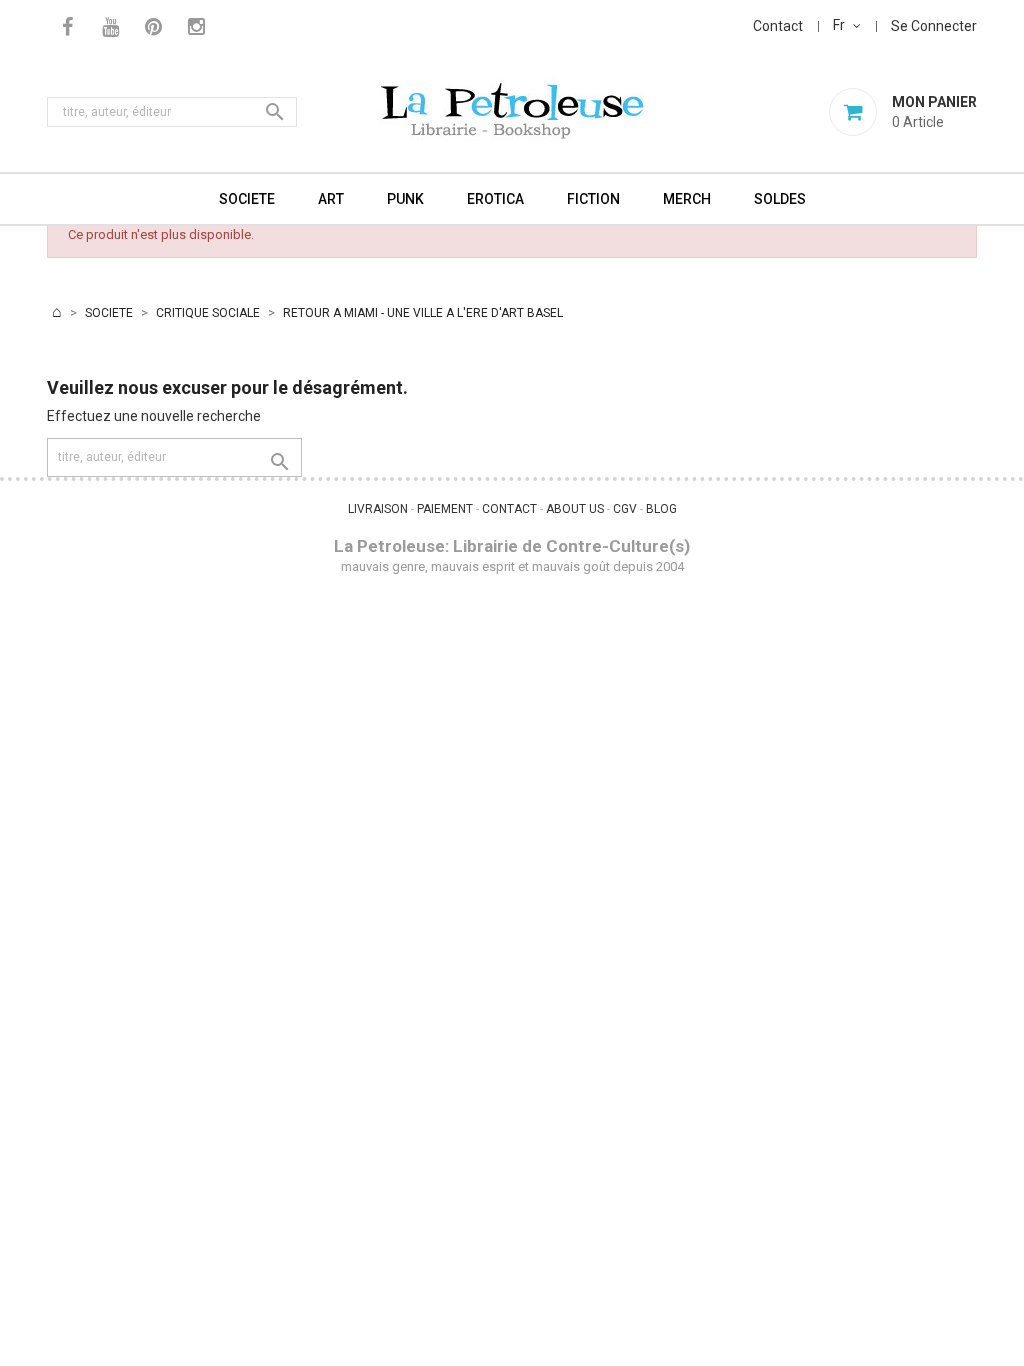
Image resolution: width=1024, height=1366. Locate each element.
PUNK (405, 199)
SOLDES (780, 199)
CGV (625, 509)
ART (331, 199)
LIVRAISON (378, 509)
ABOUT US (575, 509)
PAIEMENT (445, 509)
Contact (778, 26)
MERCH (687, 199)
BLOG (661, 509)
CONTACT (509, 509)
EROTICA (495, 199)
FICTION (593, 199)
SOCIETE (247, 199)
